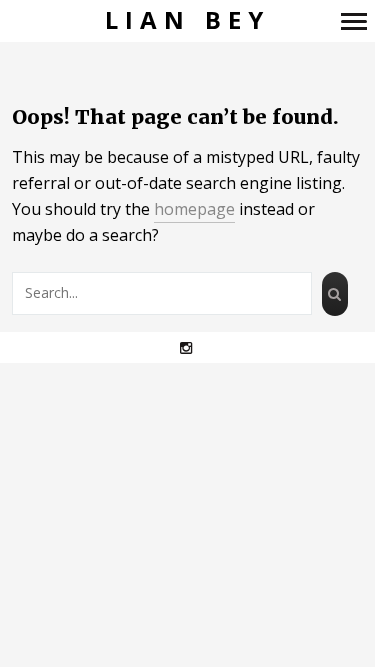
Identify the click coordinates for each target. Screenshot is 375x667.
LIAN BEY (188, 20)
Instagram (196, 347)
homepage (194, 209)
